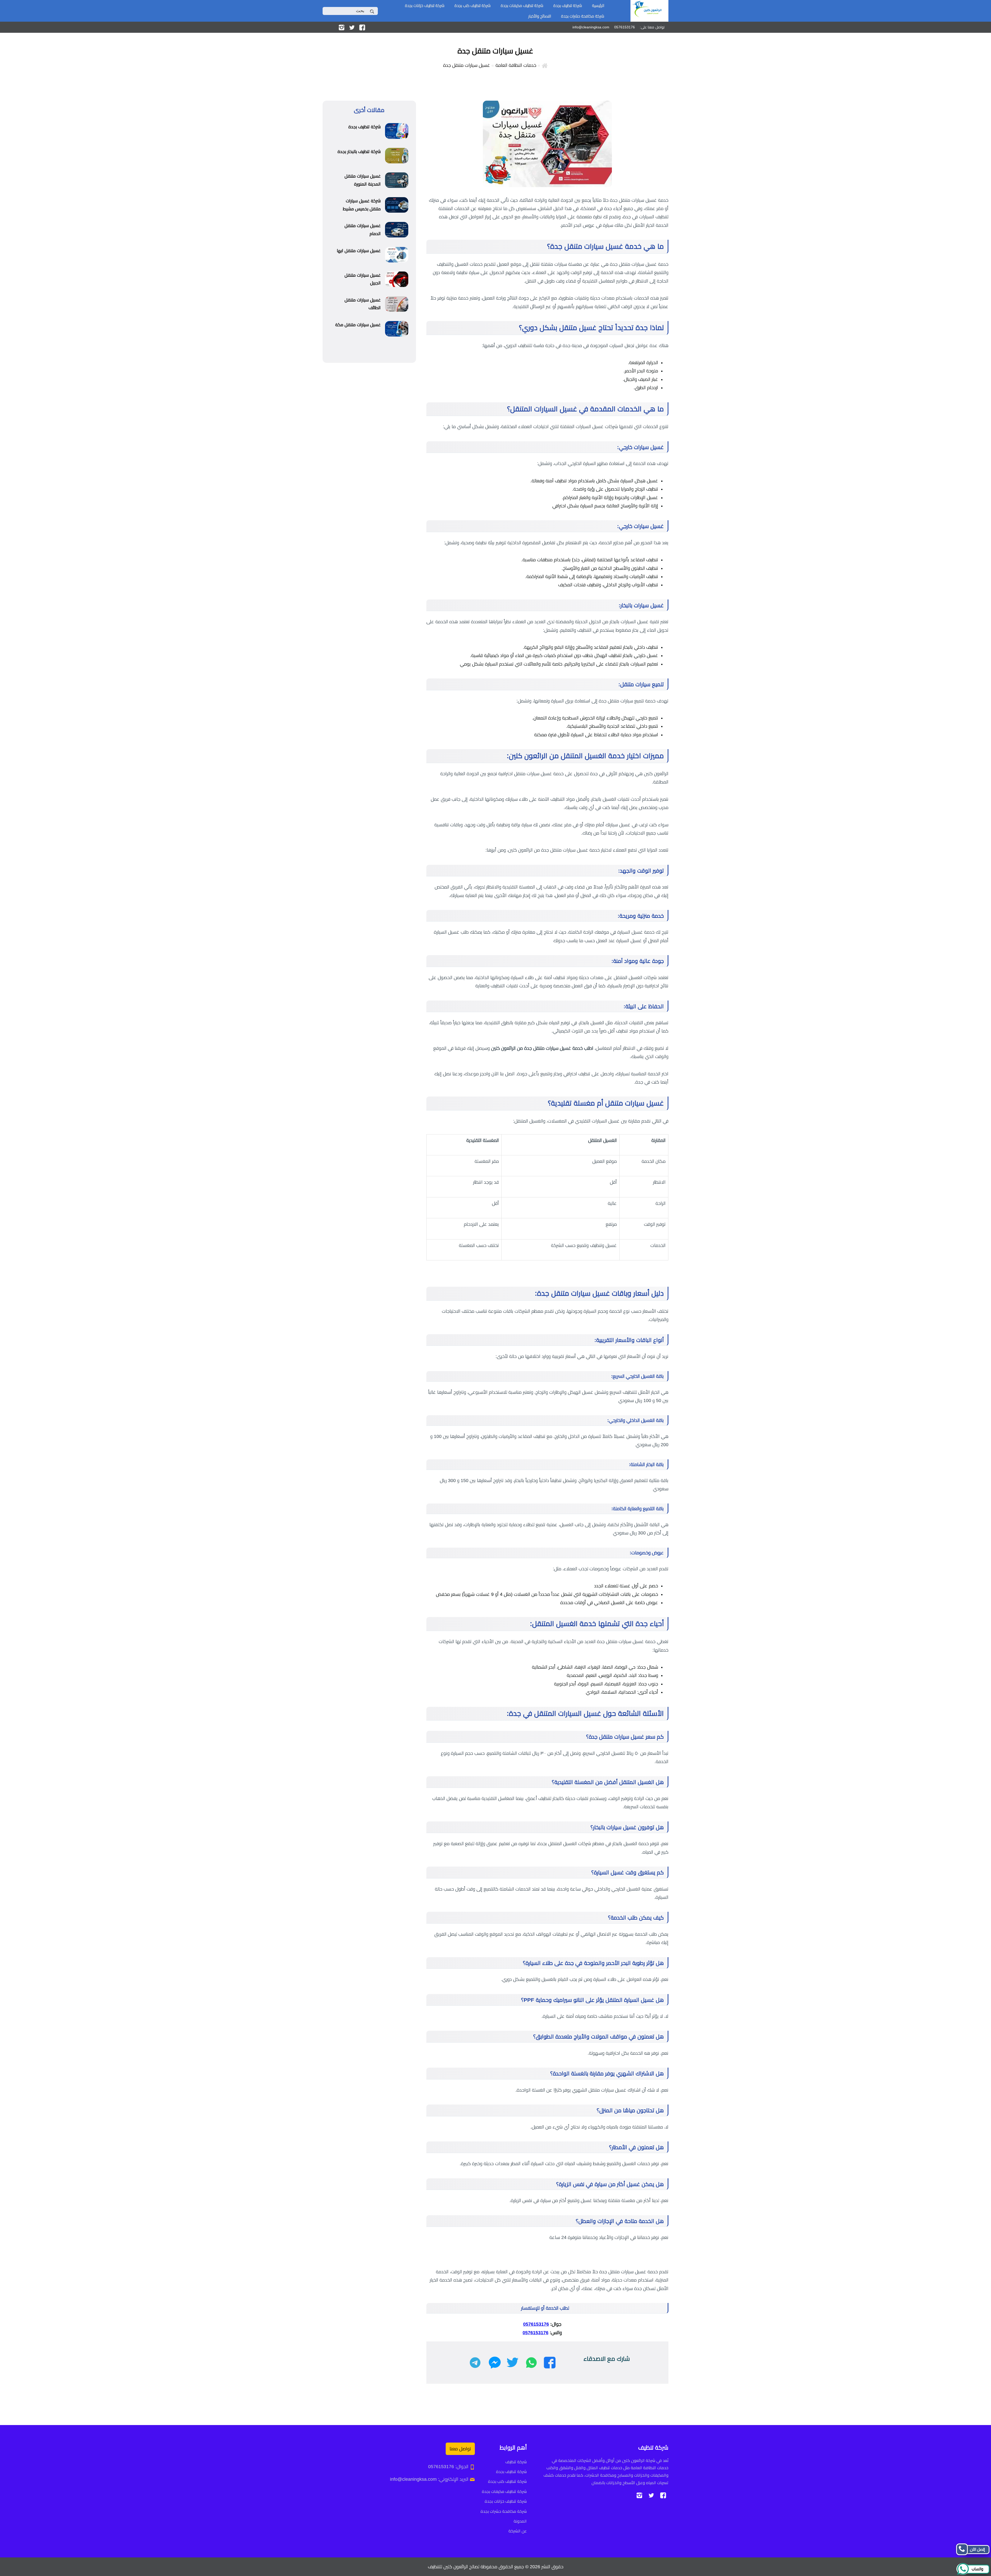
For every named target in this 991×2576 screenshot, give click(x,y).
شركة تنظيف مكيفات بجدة (522, 6)
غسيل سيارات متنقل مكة (358, 325)
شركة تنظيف (516, 2462)
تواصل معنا (460, 2449)
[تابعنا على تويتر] (352, 27)
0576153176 (536, 2324)
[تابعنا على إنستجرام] (342, 27)
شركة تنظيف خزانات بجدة (425, 6)
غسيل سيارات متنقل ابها (359, 251)
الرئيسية (598, 6)
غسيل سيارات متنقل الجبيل (363, 279)
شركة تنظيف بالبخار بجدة (359, 152)
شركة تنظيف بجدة (568, 6)
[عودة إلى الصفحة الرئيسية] (545, 65)
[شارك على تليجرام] (475, 2363)
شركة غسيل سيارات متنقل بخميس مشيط (362, 205)
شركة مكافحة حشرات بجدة (583, 16)
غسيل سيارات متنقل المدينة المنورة (363, 180)
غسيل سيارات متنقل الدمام (363, 230)
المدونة (520, 2521)
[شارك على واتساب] (531, 2363)
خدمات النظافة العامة (516, 65)
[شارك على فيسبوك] (550, 2363)
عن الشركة (518, 2531)
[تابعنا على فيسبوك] (362, 27)
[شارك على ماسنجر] (495, 2363)
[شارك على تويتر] (512, 2363)
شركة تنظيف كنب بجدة (473, 6)
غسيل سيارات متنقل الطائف (363, 304)
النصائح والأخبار (540, 16)
